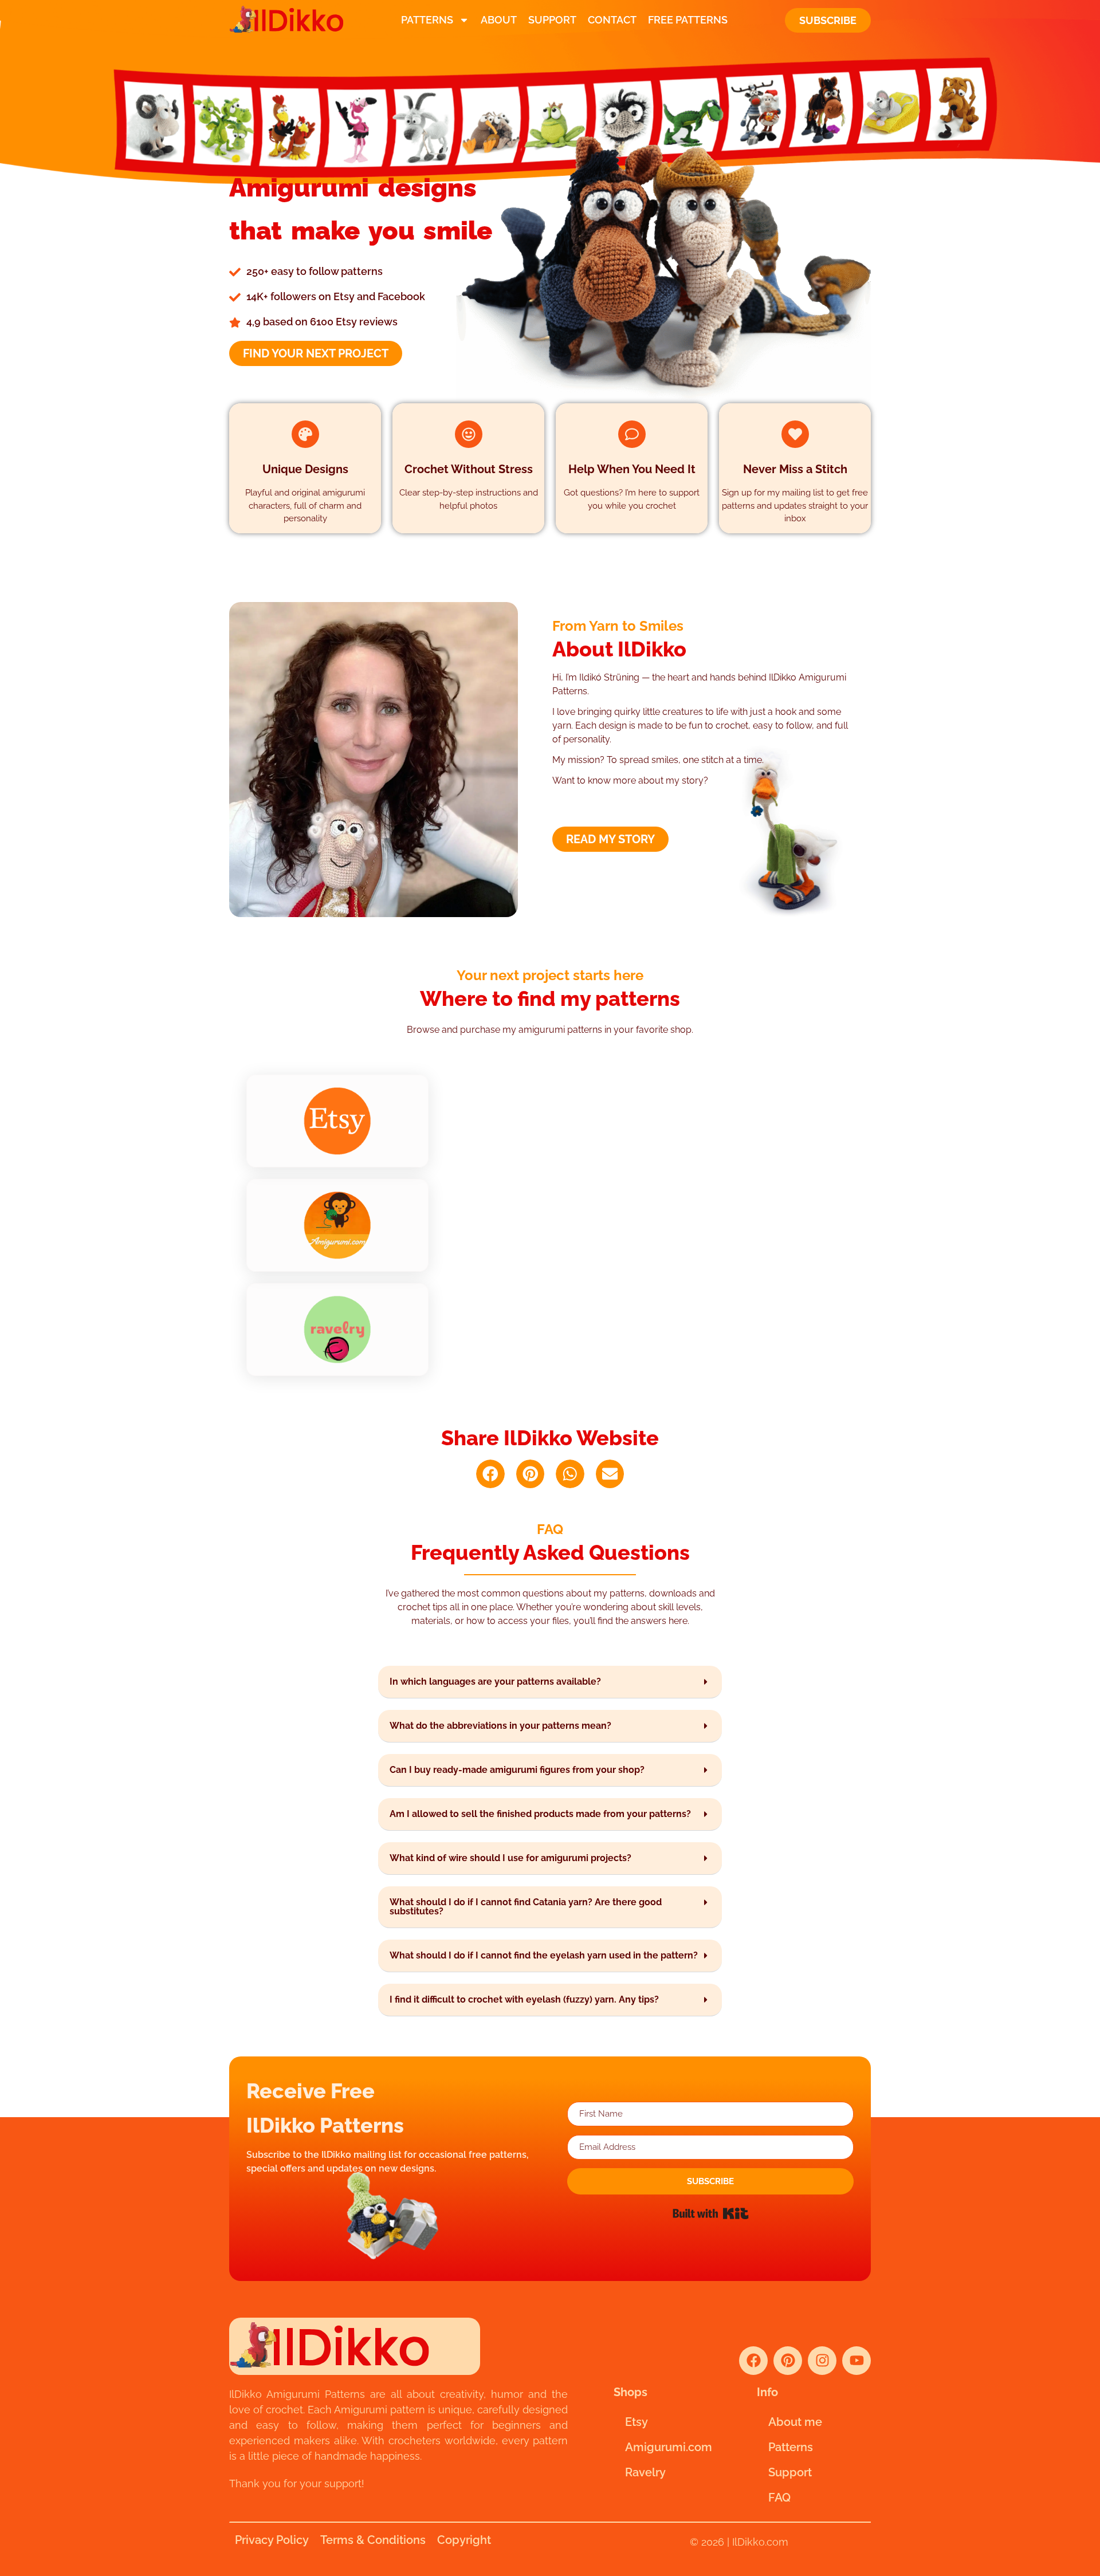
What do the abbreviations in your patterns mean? (500, 1726)
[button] (490, 1474)
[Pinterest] (788, 2361)
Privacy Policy (272, 2540)
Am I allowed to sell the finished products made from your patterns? (540, 1814)
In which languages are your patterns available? (495, 1682)
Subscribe (828, 20)
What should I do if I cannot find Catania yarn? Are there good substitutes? (526, 1907)
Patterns (427, 20)
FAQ (779, 2498)
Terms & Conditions (373, 2540)
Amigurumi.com (669, 2447)
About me (795, 2422)
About (499, 20)
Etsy (637, 2422)
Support (552, 20)
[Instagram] (822, 2361)
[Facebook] (753, 2361)
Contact (612, 20)
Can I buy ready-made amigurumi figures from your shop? (517, 1770)
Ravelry (645, 2472)
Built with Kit (711, 2213)
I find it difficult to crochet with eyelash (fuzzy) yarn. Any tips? (524, 1999)
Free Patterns (688, 20)
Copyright (464, 2540)
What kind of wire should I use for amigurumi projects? (510, 1858)
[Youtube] (857, 2361)
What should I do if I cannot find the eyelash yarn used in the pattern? (544, 1955)
